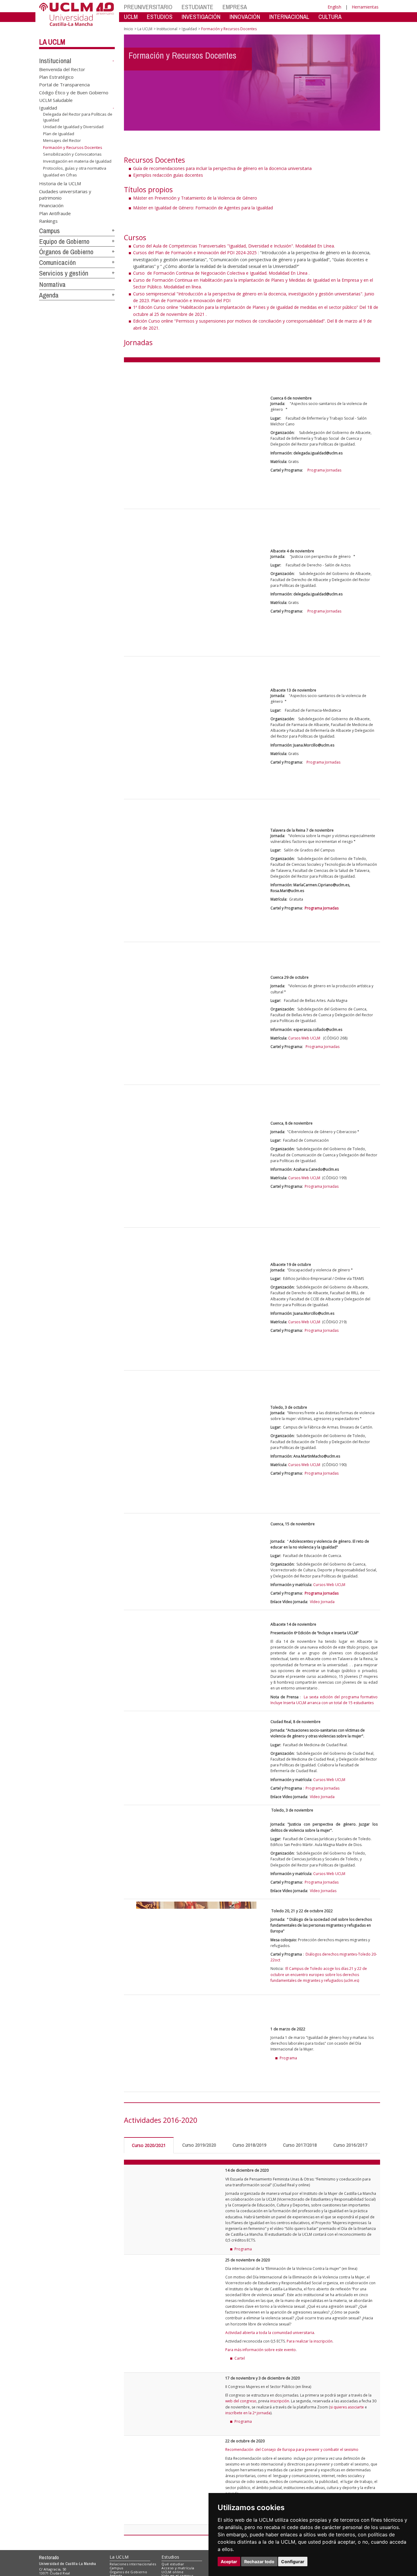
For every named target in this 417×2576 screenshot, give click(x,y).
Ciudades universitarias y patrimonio (65, 194)
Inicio (129, 29)
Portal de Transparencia (64, 85)
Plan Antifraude (55, 213)
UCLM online (172, 2572)
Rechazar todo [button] (259, 2562)
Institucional (55, 61)
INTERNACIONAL (289, 17)
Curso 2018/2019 (250, 2145)
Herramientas (365, 7)
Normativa (52, 284)
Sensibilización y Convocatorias (72, 154)
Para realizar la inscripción (310, 2341)
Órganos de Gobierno (66, 252)
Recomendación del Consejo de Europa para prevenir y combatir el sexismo (292, 2450)
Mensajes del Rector (62, 140)
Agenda (49, 295)
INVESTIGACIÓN (201, 17)
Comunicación (57, 262)
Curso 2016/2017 (350, 2145)
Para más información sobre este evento (261, 2350)
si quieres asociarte (347, 2407)
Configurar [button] (293, 2562)
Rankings (48, 221)
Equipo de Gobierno (64, 241)
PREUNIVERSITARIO (148, 7)
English (334, 7)
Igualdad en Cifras (60, 175)
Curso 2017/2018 (300, 2145)
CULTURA (330, 17)
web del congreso (241, 2401)
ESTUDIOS (160, 17)
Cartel (240, 2358)
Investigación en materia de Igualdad (77, 161)
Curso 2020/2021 (149, 2145)
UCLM (131, 17)
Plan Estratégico (56, 77)
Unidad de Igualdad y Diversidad (73, 127)
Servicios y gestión (64, 273)
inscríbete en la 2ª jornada (248, 2413)
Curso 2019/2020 (199, 2145)
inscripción (280, 2401)
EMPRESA (235, 7)
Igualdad (48, 108)
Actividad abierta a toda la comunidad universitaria (270, 2333)
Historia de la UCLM (60, 183)
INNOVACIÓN (245, 17)
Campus (49, 231)
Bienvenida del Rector (62, 69)
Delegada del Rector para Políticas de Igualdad (78, 117)
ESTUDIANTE (198, 7)
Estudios (170, 2557)
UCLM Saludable (56, 100)
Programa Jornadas (324, 470)
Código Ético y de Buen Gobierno (74, 92)
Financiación (51, 205)
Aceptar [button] (229, 2562)
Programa (243, 2249)
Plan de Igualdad (59, 134)
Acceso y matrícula (178, 2568)
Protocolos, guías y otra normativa (75, 168)
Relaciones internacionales (133, 2564)
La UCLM (52, 42)
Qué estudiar (173, 2564)
